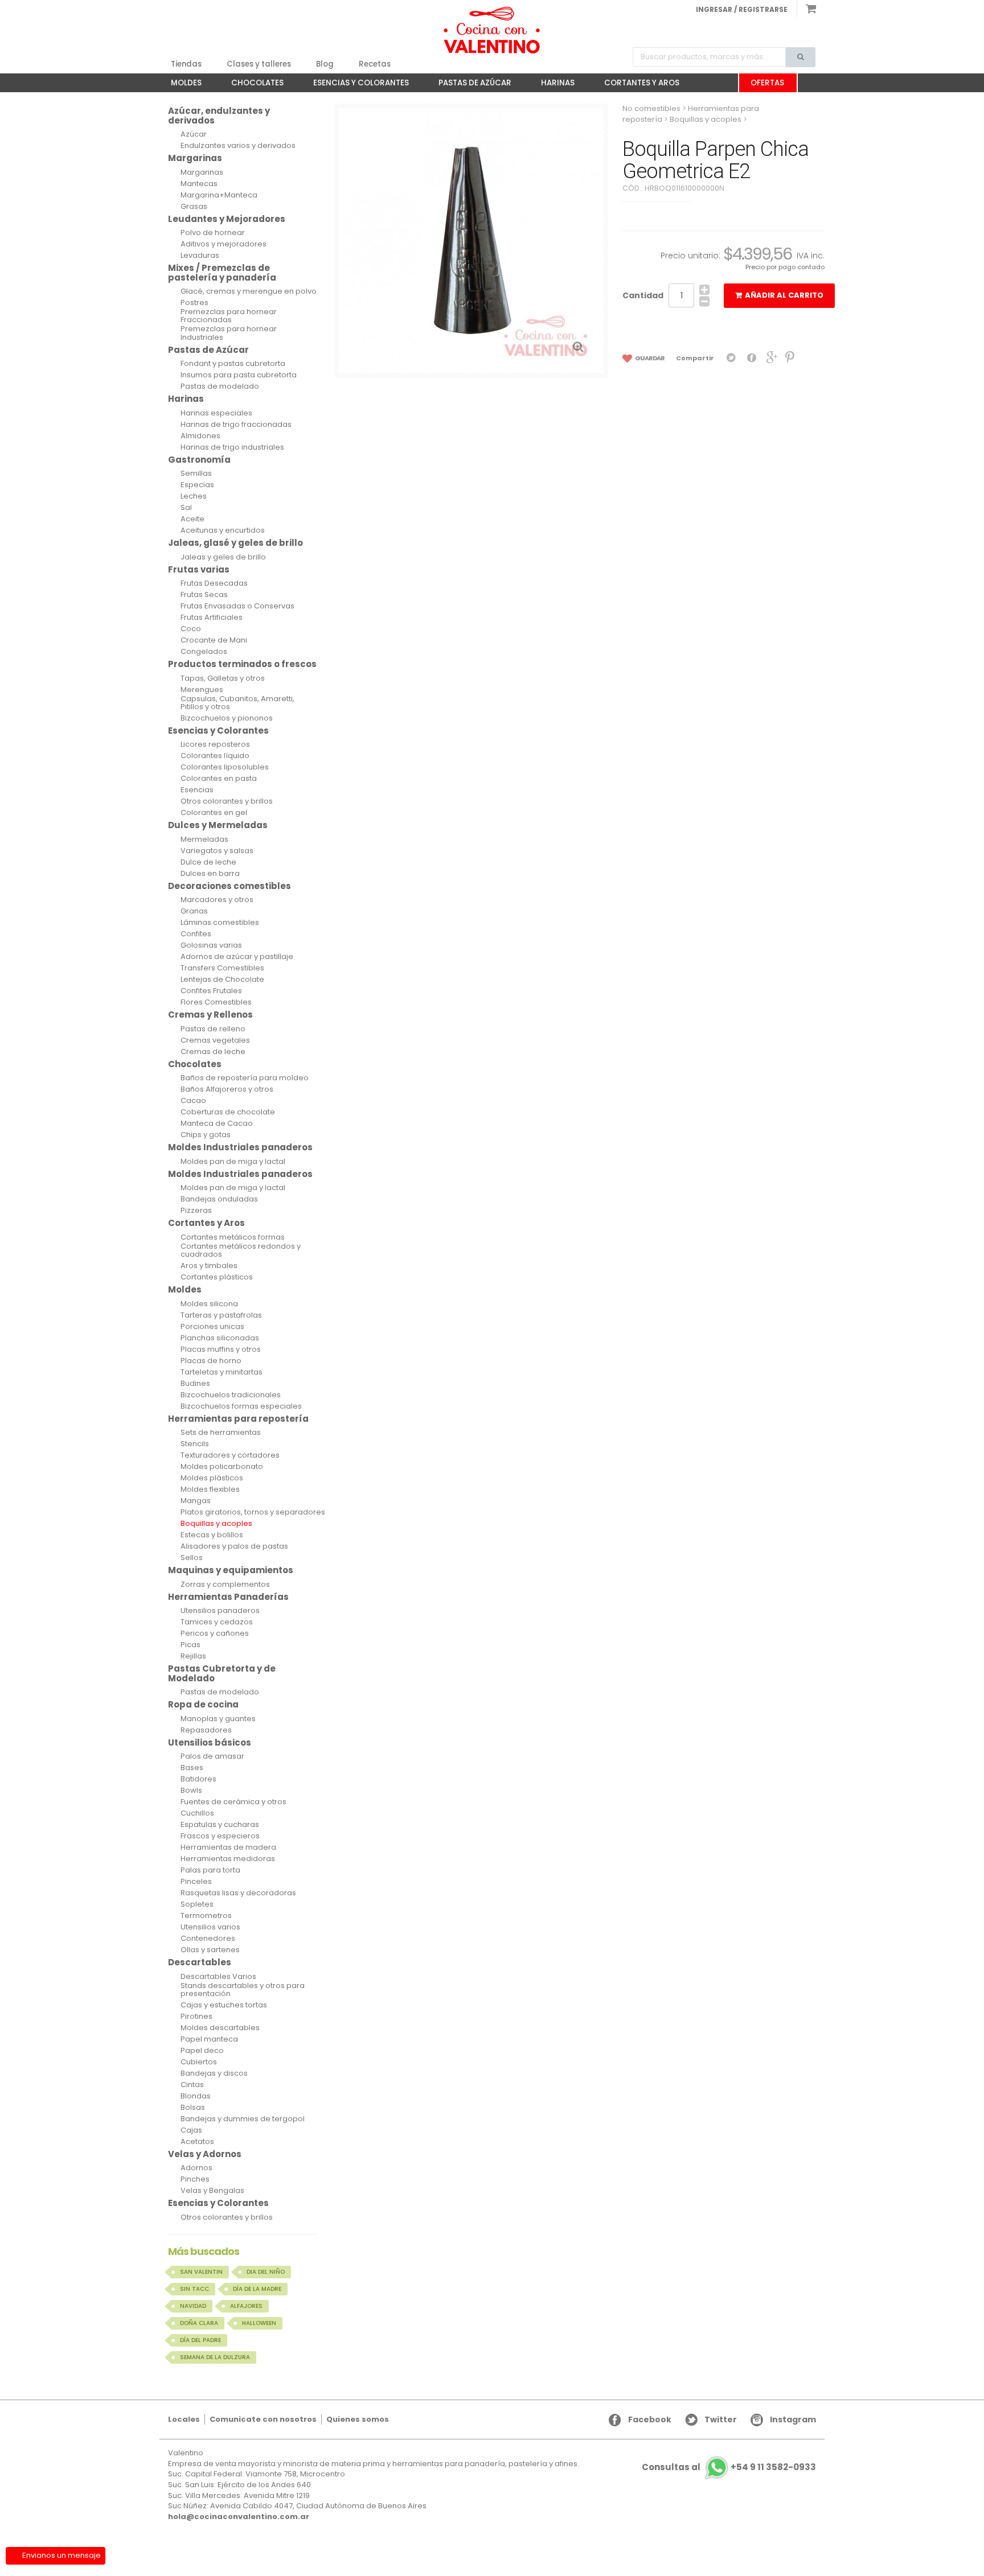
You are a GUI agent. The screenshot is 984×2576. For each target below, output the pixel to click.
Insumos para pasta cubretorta (239, 375)
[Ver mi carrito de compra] (806, 9)
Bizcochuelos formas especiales (241, 1406)
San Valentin (201, 2272)
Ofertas (767, 83)
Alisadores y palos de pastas (234, 1546)
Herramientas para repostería (238, 1419)
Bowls (191, 1791)
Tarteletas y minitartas (222, 1372)
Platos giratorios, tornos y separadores (253, 1512)
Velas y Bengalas (212, 2191)
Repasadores (206, 1730)
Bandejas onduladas (219, 1199)
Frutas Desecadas (214, 583)
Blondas (196, 2096)
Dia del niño (266, 2272)
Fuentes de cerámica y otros (233, 1802)
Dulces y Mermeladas (218, 825)
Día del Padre (200, 2340)
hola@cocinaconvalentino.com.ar (239, 2517)
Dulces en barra (210, 874)
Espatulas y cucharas (220, 1825)
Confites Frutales (211, 991)
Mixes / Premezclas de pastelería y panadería (222, 273)
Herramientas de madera (228, 1847)
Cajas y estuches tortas (224, 2005)
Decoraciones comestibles (229, 886)
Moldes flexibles (210, 1489)
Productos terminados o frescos (242, 664)
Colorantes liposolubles (225, 767)
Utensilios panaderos (220, 1611)
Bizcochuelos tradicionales (231, 1395)
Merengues (202, 690)
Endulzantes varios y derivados (238, 146)
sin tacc (194, 2289)
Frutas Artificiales (212, 618)
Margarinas (195, 158)
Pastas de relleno (213, 1029)
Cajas (191, 2130)
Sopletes (197, 1904)
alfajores (246, 2306)
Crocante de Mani (214, 640)
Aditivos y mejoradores (224, 244)
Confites (196, 934)
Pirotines (196, 2017)
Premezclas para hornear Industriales (229, 333)
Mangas (196, 1501)
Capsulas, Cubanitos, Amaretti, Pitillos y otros (237, 703)
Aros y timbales (209, 1266)
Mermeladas (204, 840)
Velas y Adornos (205, 2154)
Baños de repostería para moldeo (245, 1078)
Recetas (375, 64)
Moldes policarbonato (222, 1467)
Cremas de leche (213, 1052)
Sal (186, 508)
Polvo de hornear (213, 233)
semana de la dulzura (215, 2357)
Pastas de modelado (220, 386)
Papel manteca (209, 2039)
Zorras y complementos (225, 1585)
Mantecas (199, 184)
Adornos (196, 2168)
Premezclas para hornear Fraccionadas (229, 316)
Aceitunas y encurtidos (223, 530)
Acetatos (197, 2142)
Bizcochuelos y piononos (227, 718)
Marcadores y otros (217, 900)
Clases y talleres (259, 64)
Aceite (192, 519)
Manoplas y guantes (218, 1719)
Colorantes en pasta (219, 779)
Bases (192, 1768)
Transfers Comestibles (222, 968)
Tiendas (186, 64)
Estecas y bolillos (212, 1535)
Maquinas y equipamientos (231, 1570)
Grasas (194, 207)
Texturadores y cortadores (230, 1455)
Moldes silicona (209, 1304)
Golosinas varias (211, 945)
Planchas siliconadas (220, 1338)
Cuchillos (197, 1813)
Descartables (200, 1962)
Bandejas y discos (214, 2073)
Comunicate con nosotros (263, 2419)
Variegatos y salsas (217, 851)
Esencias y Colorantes (355, 85)
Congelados (204, 652)
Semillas (196, 474)
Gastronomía (199, 460)
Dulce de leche (208, 862)
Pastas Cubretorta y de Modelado (222, 1673)
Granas (194, 911)
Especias (197, 485)
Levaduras (200, 256)
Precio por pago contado (785, 267)
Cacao (193, 1101)
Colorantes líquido (215, 756)
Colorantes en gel (214, 813)
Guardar (649, 358)
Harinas (552, 85)
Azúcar (194, 134)
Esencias (197, 790)
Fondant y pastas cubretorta (233, 364)
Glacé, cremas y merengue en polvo (249, 291)
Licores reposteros (215, 744)
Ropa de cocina (203, 1704)
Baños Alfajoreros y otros (227, 1089)
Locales (184, 2419)
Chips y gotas (206, 1135)
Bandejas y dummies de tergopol (243, 2119)
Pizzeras (196, 1211)
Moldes (181, 85)
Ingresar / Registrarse (742, 9)
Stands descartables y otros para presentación (243, 1990)
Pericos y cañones (215, 1633)
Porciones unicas (212, 1327)
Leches (194, 496)
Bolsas (193, 2108)
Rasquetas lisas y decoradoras (238, 1893)
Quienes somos (358, 2419)
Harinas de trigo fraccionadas (236, 425)
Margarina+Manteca (219, 195)
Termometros (206, 1916)
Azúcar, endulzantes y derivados (219, 116)
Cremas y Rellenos (210, 1015)
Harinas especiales (216, 413)
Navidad (193, 2306)
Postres (194, 303)
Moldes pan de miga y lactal (233, 1162)
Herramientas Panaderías (228, 1597)
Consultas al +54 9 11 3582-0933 (729, 2468)
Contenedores (208, 1939)
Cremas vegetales (215, 1040)
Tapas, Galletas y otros (223, 678)
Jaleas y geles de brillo (223, 557)
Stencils (195, 1444)
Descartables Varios (218, 1977)
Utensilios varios (210, 1927)
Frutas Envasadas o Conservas (237, 606)
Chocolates (252, 85)
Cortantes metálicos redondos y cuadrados (241, 1251)
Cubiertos (199, 2062)
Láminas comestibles (220, 923)
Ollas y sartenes (210, 1950)
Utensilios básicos (210, 1742)
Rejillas (193, 1656)
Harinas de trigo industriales (232, 447)
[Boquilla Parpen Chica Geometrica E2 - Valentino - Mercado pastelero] (492, 30)
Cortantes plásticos (217, 1277)
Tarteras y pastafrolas (221, 1315)
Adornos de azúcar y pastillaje (237, 957)
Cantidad (643, 295)
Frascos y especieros (220, 1836)
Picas (190, 1645)
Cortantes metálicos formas (233, 1237)
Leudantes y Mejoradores (227, 219)
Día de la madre (257, 2289)
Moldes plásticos (212, 1478)
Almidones (200, 436)
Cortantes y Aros (636, 85)
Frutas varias (199, 569)
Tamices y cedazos (217, 1622)
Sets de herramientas (221, 1433)
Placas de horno (211, 1361)
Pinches (195, 2179)
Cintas (192, 2085)
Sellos (192, 1558)
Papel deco (202, 2051)
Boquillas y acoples (216, 1524)
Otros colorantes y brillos (227, 801)
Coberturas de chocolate (228, 1112)
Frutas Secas (204, 595)
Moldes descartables (220, 2028)
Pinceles (196, 1882)
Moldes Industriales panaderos (240, 1147)
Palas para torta (210, 1870)
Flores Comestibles (216, 1002)
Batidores (198, 1779)
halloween (259, 2323)
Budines (195, 1384)
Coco (191, 629)
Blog (325, 64)
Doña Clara (199, 2323)
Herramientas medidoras (228, 1859)
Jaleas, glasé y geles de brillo (235, 543)
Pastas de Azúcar (469, 85)
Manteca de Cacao (217, 1124)
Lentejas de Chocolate (222, 980)
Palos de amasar (212, 1756)
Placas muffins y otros (221, 1349)
